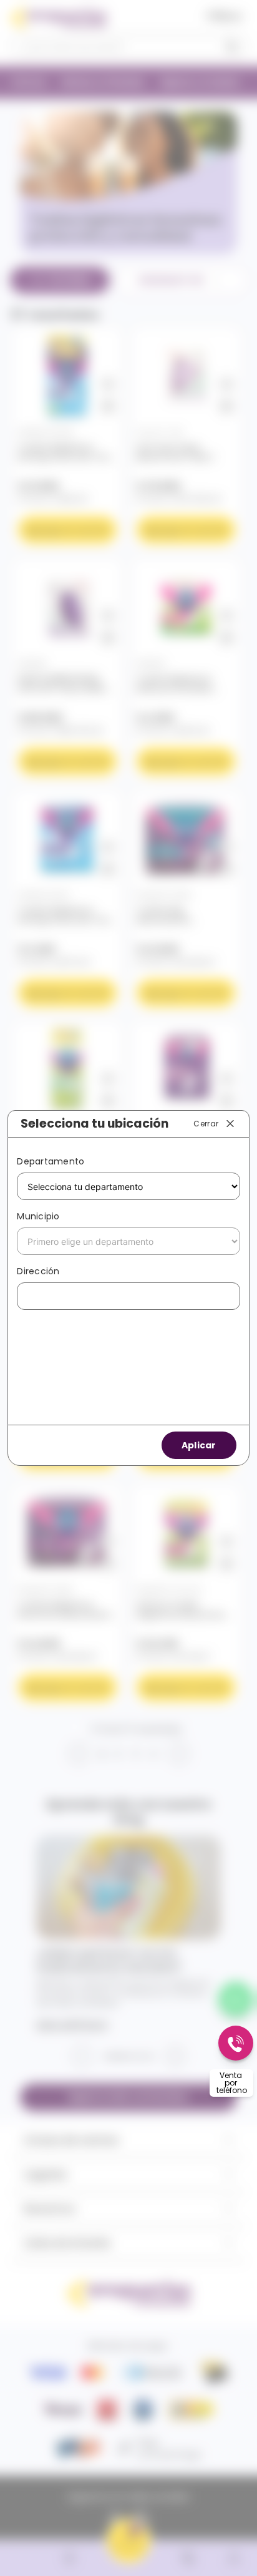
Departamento (51, 1161)
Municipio (38, 1216)
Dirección (38, 1271)
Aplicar (199, 1445)
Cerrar (206, 1123)
